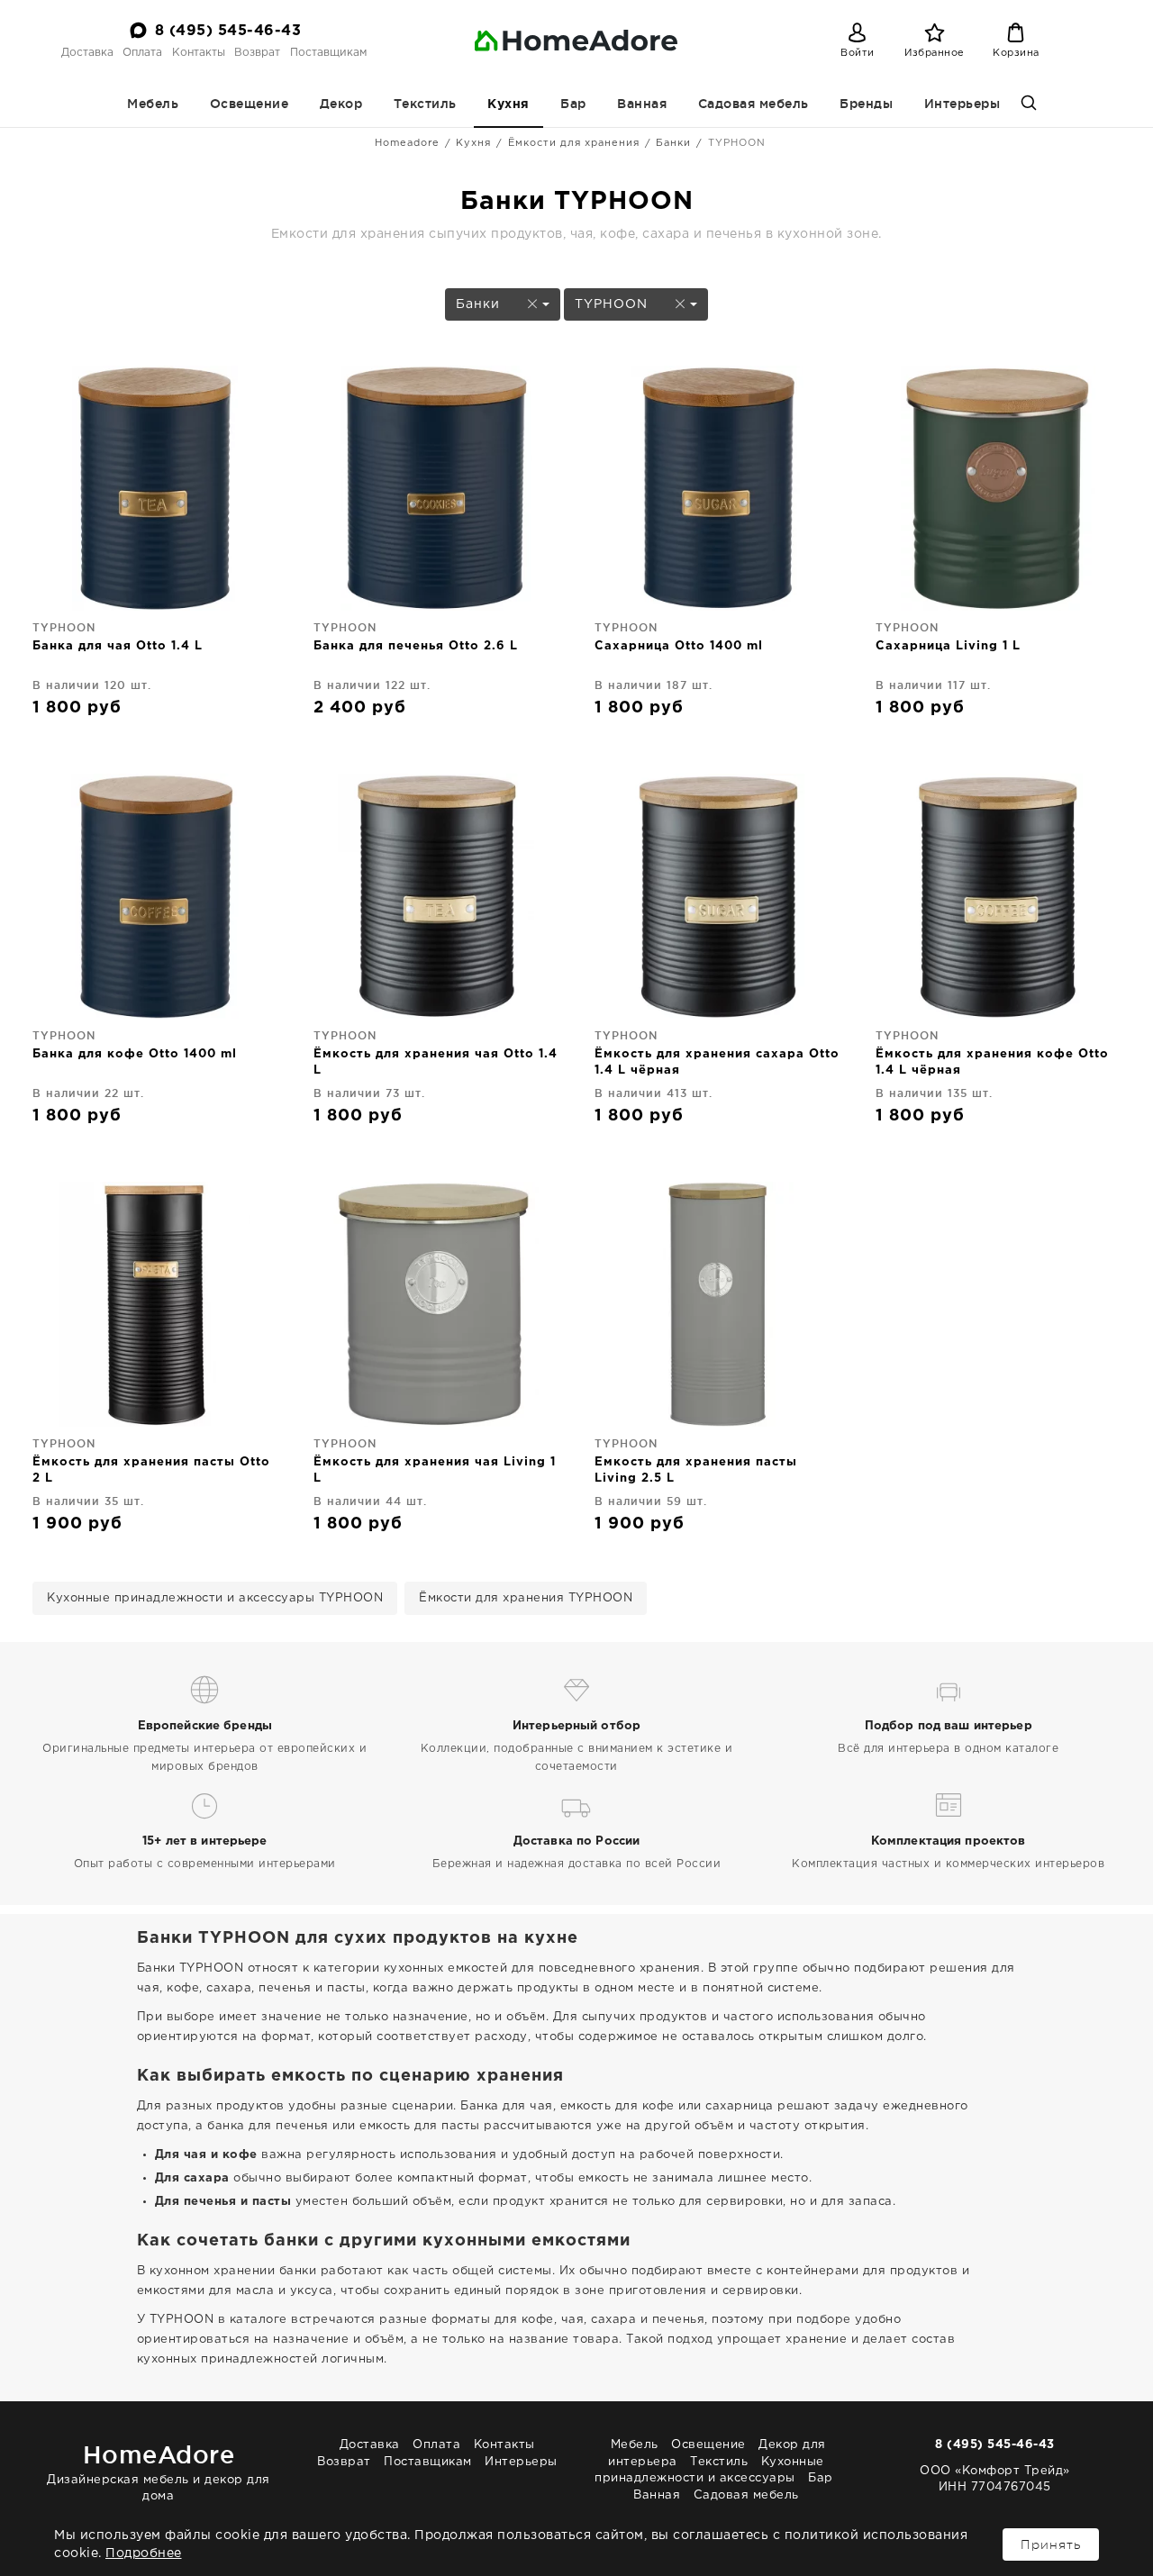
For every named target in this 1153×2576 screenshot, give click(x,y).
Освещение (250, 104)
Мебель (153, 104)
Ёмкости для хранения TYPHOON (526, 1598)
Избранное (935, 53)
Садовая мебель (754, 104)
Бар (573, 104)
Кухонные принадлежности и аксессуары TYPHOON (215, 1598)
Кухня (508, 104)
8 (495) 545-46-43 (228, 31)
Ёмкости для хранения (574, 143)
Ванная (642, 104)
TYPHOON (613, 304)
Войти (858, 53)
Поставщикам (328, 53)
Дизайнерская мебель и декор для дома (159, 2471)
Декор (341, 104)
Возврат (257, 53)
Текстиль (425, 104)
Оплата (142, 53)
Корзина (1016, 53)
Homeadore (407, 143)
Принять (1051, 2544)
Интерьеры (962, 104)
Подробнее (144, 2553)
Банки (673, 143)
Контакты (199, 53)
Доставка (87, 53)
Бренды (866, 104)
